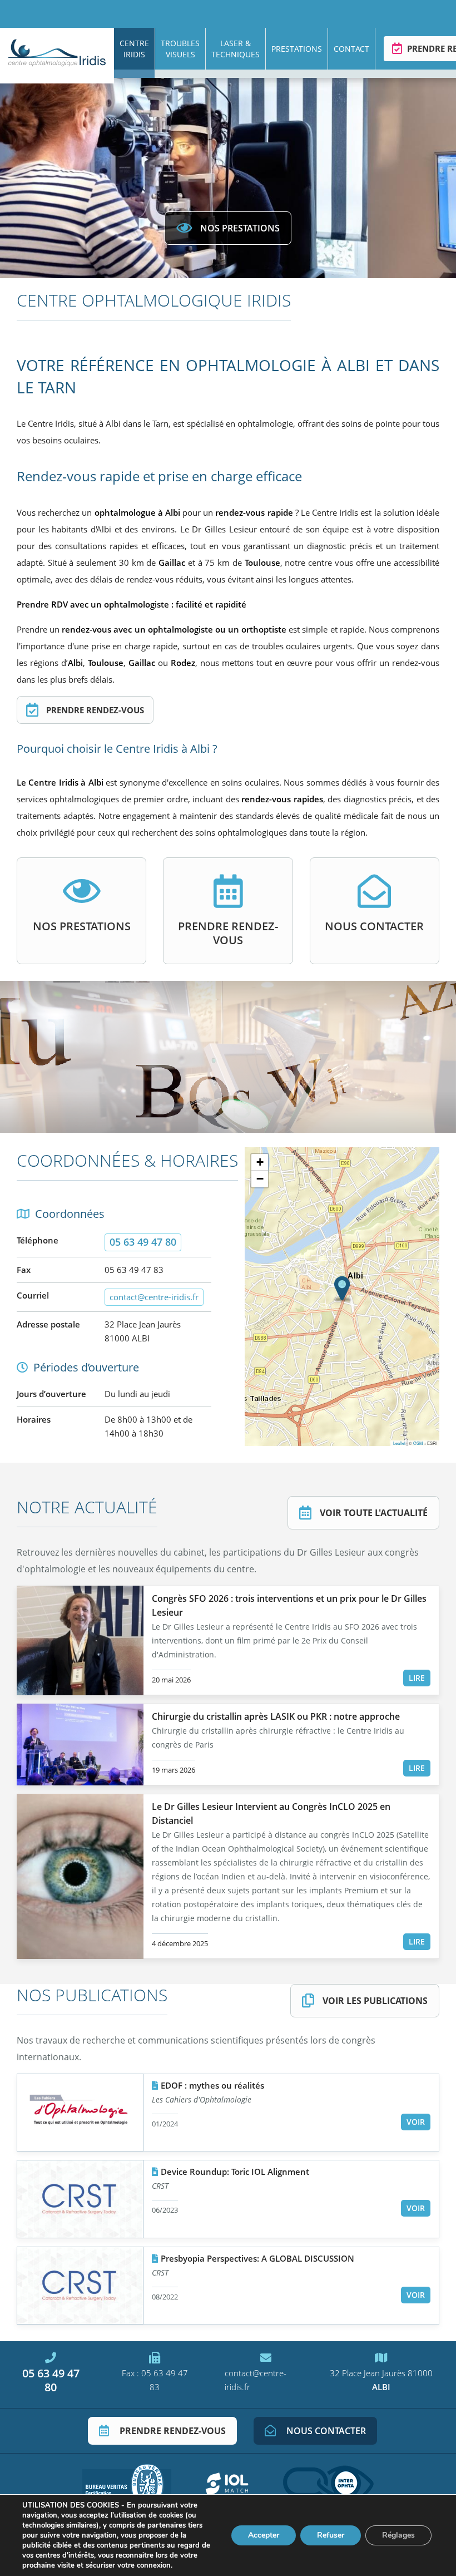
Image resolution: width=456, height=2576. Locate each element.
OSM (418, 1443)
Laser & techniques (236, 49)
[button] (342, 1289)
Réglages (398, 2535)
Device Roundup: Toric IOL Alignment (235, 2172)
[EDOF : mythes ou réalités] (80, 2113)
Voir (416, 2122)
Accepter (264, 2535)
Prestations (297, 49)
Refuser (331, 2535)
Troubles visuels (180, 49)
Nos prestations (240, 228)
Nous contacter (374, 926)
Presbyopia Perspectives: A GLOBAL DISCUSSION (257, 2258)
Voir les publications (375, 2001)
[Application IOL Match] (227, 2484)
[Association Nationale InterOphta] (328, 2484)
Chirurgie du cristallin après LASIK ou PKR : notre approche (276, 1716)
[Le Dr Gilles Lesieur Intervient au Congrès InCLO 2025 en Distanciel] (80, 1876)
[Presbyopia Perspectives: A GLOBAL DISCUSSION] (80, 2286)
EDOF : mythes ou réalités (212, 2085)
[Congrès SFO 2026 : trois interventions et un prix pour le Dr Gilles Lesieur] (80, 1640)
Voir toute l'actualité (374, 1513)
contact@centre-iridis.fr (154, 1297)
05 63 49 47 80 (51, 2380)
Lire (417, 1678)
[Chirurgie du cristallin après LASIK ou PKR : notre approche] (80, 1745)
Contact (351, 49)
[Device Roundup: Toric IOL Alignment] (80, 2199)
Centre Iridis (134, 49)
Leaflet (399, 1443)
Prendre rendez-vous (94, 710)
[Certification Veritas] (127, 2484)
